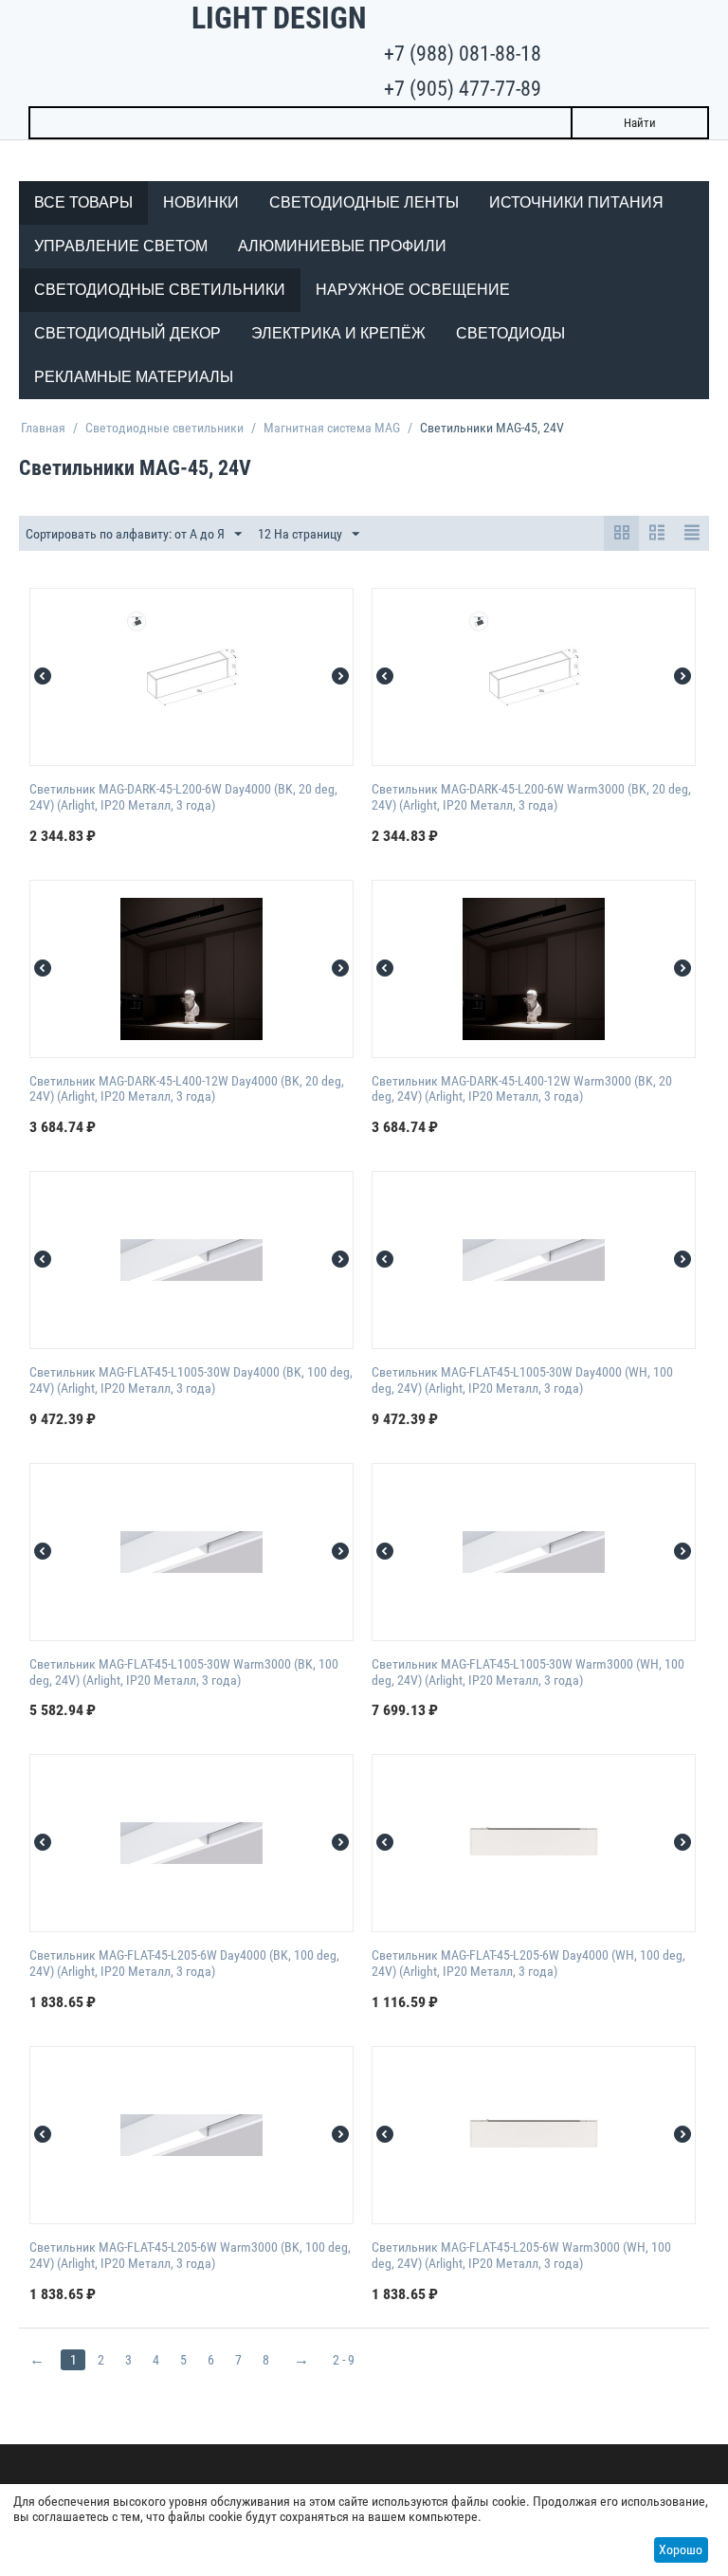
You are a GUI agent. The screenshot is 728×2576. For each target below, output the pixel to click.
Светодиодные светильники (164, 428)
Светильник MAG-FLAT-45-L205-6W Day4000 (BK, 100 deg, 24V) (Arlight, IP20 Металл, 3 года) (184, 1963)
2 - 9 (344, 2360)
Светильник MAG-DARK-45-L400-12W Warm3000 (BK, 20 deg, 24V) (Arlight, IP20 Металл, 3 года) (522, 1089)
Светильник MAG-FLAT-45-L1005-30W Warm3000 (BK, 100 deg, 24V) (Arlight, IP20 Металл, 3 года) (184, 1672)
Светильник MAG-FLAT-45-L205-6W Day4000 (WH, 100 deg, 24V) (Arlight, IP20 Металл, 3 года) (528, 1963)
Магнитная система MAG (332, 428)
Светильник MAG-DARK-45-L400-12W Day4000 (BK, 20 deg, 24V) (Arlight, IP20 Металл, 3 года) (187, 1089)
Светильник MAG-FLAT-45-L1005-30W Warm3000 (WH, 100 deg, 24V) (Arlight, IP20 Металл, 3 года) (528, 1672)
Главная (43, 428)
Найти (640, 123)
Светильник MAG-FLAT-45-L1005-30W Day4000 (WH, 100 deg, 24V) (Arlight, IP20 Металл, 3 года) (522, 1380)
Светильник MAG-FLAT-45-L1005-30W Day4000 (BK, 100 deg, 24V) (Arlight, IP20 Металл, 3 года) (191, 1380)
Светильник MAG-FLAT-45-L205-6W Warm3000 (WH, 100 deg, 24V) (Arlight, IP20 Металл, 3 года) (521, 2255)
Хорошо (681, 2549)
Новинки (201, 202)
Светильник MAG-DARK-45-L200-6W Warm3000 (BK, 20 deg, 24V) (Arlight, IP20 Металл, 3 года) (531, 797)
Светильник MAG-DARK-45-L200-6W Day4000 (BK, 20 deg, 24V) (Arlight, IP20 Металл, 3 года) (183, 797)
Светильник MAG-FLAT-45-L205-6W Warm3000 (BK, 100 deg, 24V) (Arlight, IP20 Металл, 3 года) (190, 2255)
